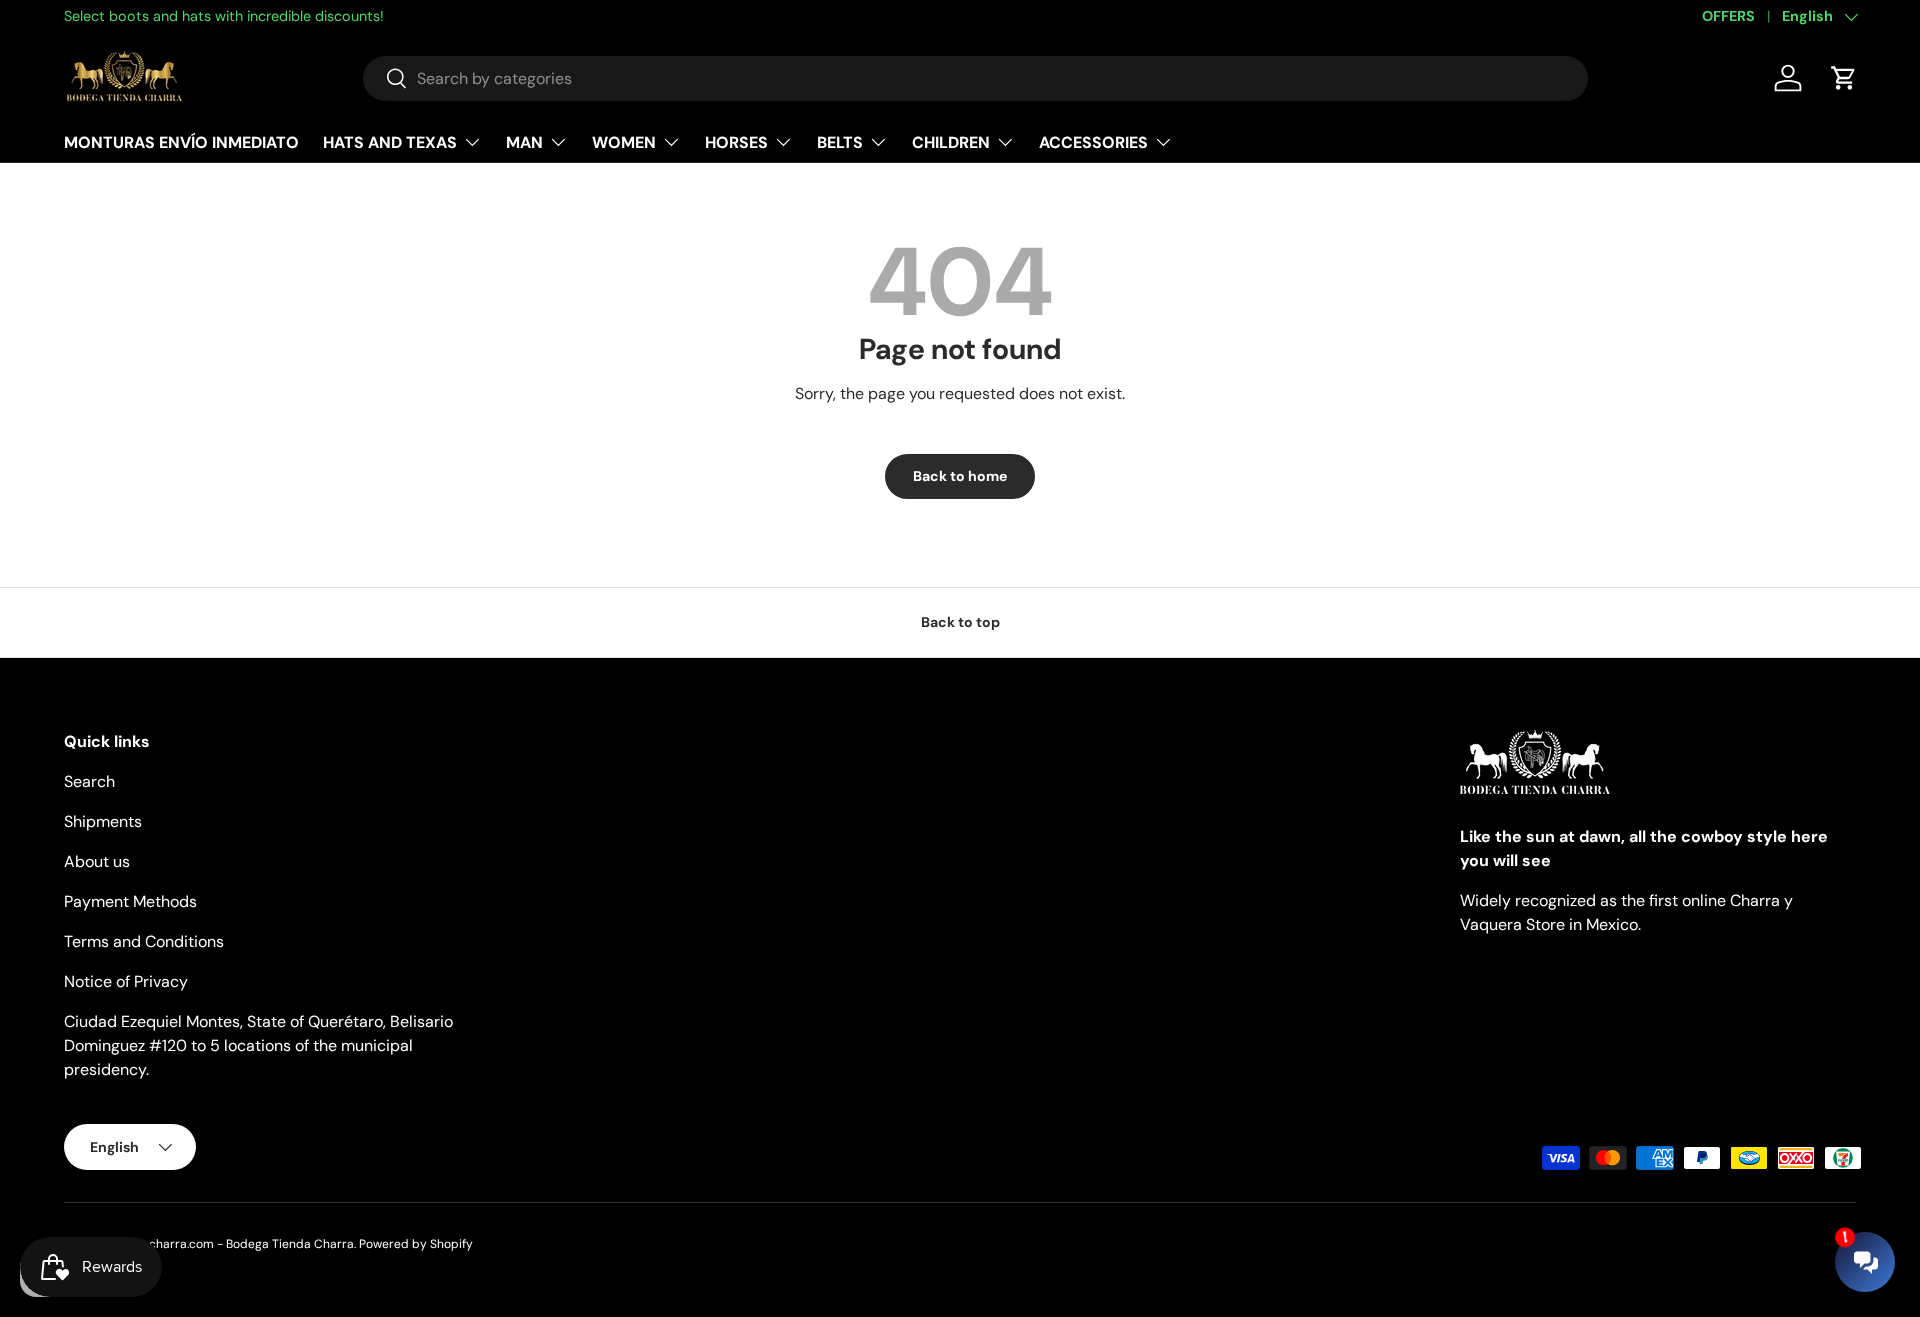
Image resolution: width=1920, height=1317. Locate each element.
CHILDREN (951, 141)
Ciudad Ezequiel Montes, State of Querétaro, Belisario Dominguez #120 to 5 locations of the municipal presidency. (258, 1045)
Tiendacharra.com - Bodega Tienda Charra (232, 1244)
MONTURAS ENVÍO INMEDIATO (181, 141)
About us (97, 861)
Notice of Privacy (126, 981)
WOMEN (624, 141)
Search (89, 781)
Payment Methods (130, 901)
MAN (524, 141)
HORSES (736, 141)
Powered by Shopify (416, 1244)
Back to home (960, 476)
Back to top (960, 622)
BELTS (840, 141)
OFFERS (1728, 16)
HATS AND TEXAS (390, 141)
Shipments (103, 821)
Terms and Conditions (144, 941)
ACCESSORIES (1093, 141)
